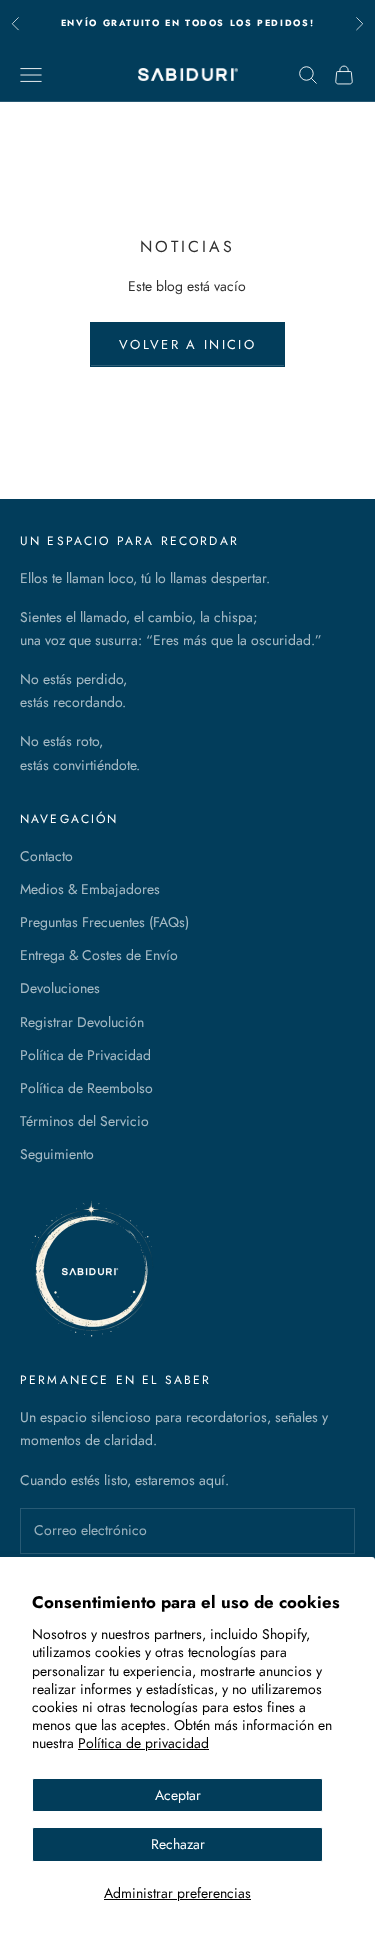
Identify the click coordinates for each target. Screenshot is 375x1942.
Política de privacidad (143, 1743)
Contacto (46, 856)
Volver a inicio (187, 344)
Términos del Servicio (84, 1121)
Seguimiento (57, 1154)
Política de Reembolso (86, 1088)
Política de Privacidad (85, 1055)
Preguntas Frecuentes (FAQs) (104, 922)
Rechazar (178, 1844)
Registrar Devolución (82, 1022)
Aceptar (178, 1795)
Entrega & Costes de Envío (99, 955)
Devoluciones (60, 988)
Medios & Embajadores (90, 889)
